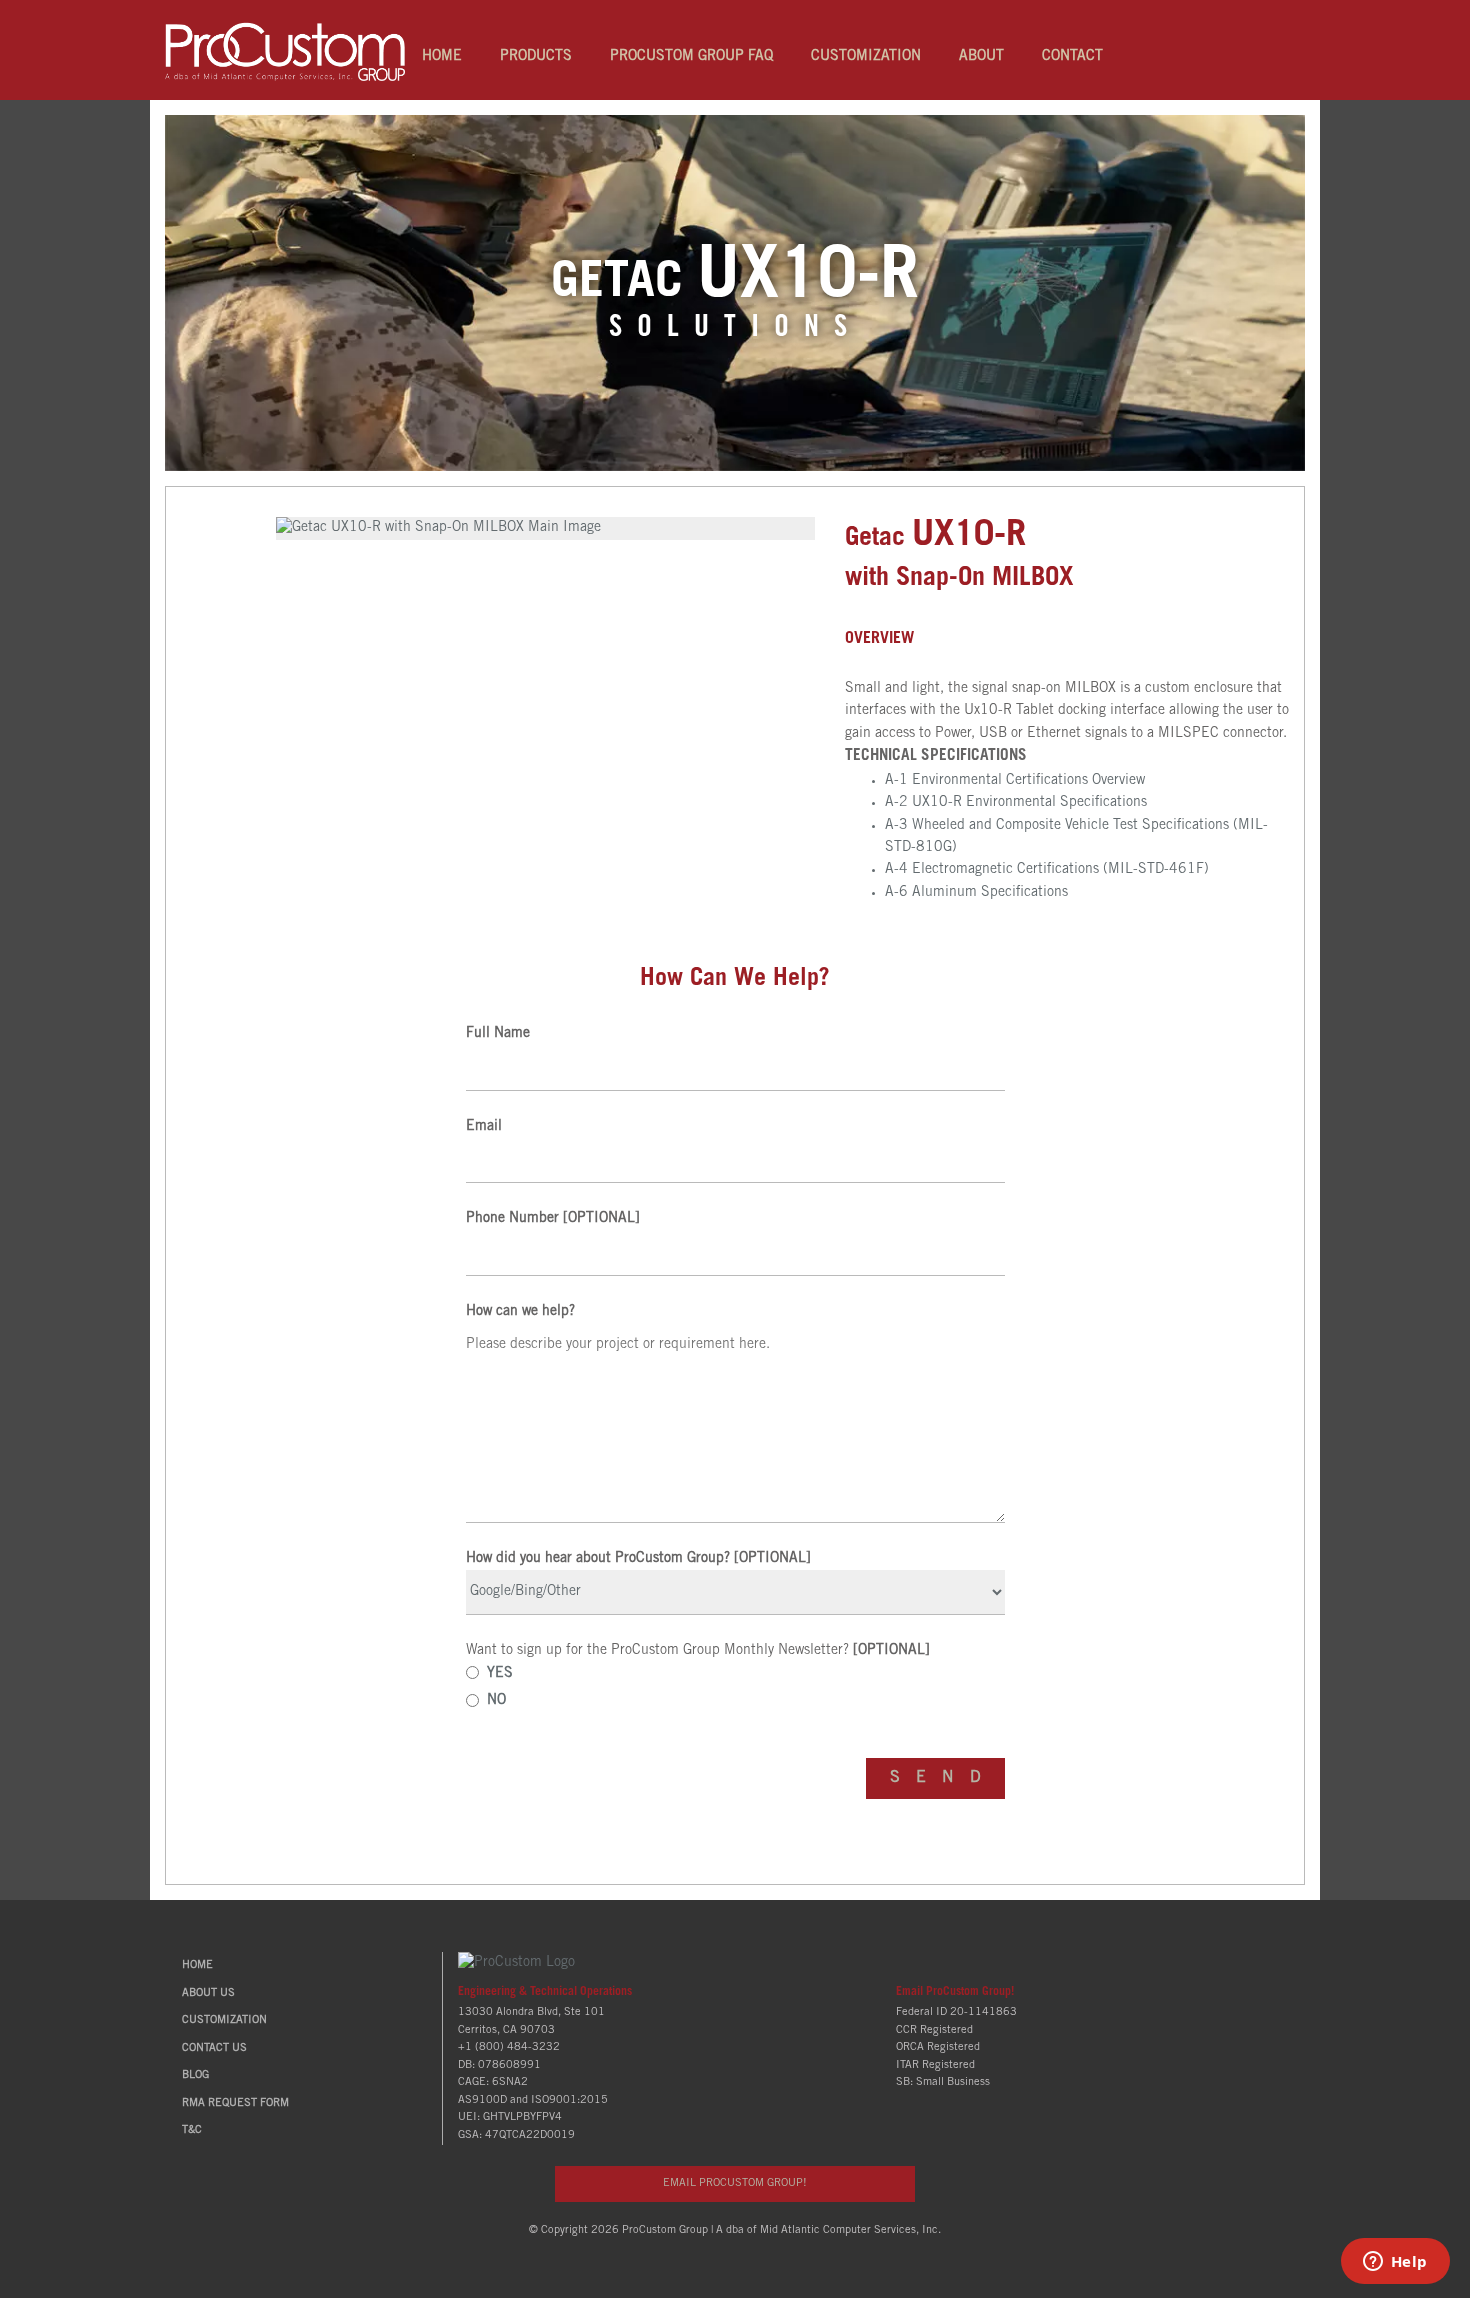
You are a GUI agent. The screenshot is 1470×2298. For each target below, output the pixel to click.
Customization (866, 57)
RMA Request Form (235, 2103)
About (981, 57)
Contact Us (214, 2048)
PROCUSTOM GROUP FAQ (691, 57)
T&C (192, 2130)
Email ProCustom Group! (955, 1992)
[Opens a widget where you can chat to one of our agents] (1395, 2263)
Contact (1072, 57)
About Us (208, 1993)
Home (442, 57)
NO (496, 1701)
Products (536, 57)
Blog (195, 2075)
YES (500, 1674)
